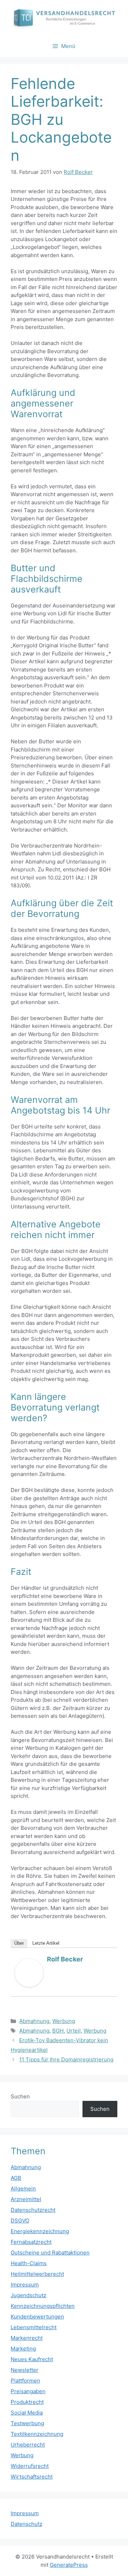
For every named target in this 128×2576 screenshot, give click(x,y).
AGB (16, 2178)
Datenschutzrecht (33, 2210)
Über (19, 1943)
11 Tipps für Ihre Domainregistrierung (66, 2059)
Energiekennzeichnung (40, 2231)
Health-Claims (29, 2263)
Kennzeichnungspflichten (43, 2306)
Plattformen (25, 2381)
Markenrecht (27, 2338)
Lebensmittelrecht (34, 2327)
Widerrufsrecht (30, 2466)
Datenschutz (26, 2524)
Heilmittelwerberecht (37, 2274)
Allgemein (23, 2189)
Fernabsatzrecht (31, 2242)
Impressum (25, 2285)
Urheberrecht (28, 2445)
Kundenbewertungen (37, 2317)
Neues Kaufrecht (32, 2359)
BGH (58, 2031)
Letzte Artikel (46, 1943)
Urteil (74, 2031)
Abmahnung (34, 2021)
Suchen (20, 2096)
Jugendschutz (28, 2295)
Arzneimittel (26, 2199)
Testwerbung (27, 2423)
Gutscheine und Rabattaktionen (50, 2253)
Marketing (23, 2349)
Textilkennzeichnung (37, 2434)
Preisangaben (28, 2391)
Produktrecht (27, 2402)
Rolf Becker (65, 1959)
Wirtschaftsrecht (32, 2477)
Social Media (27, 2413)
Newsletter (25, 2370)
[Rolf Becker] (29, 1985)
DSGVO (20, 2221)
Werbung (64, 2021)
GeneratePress (69, 2565)
